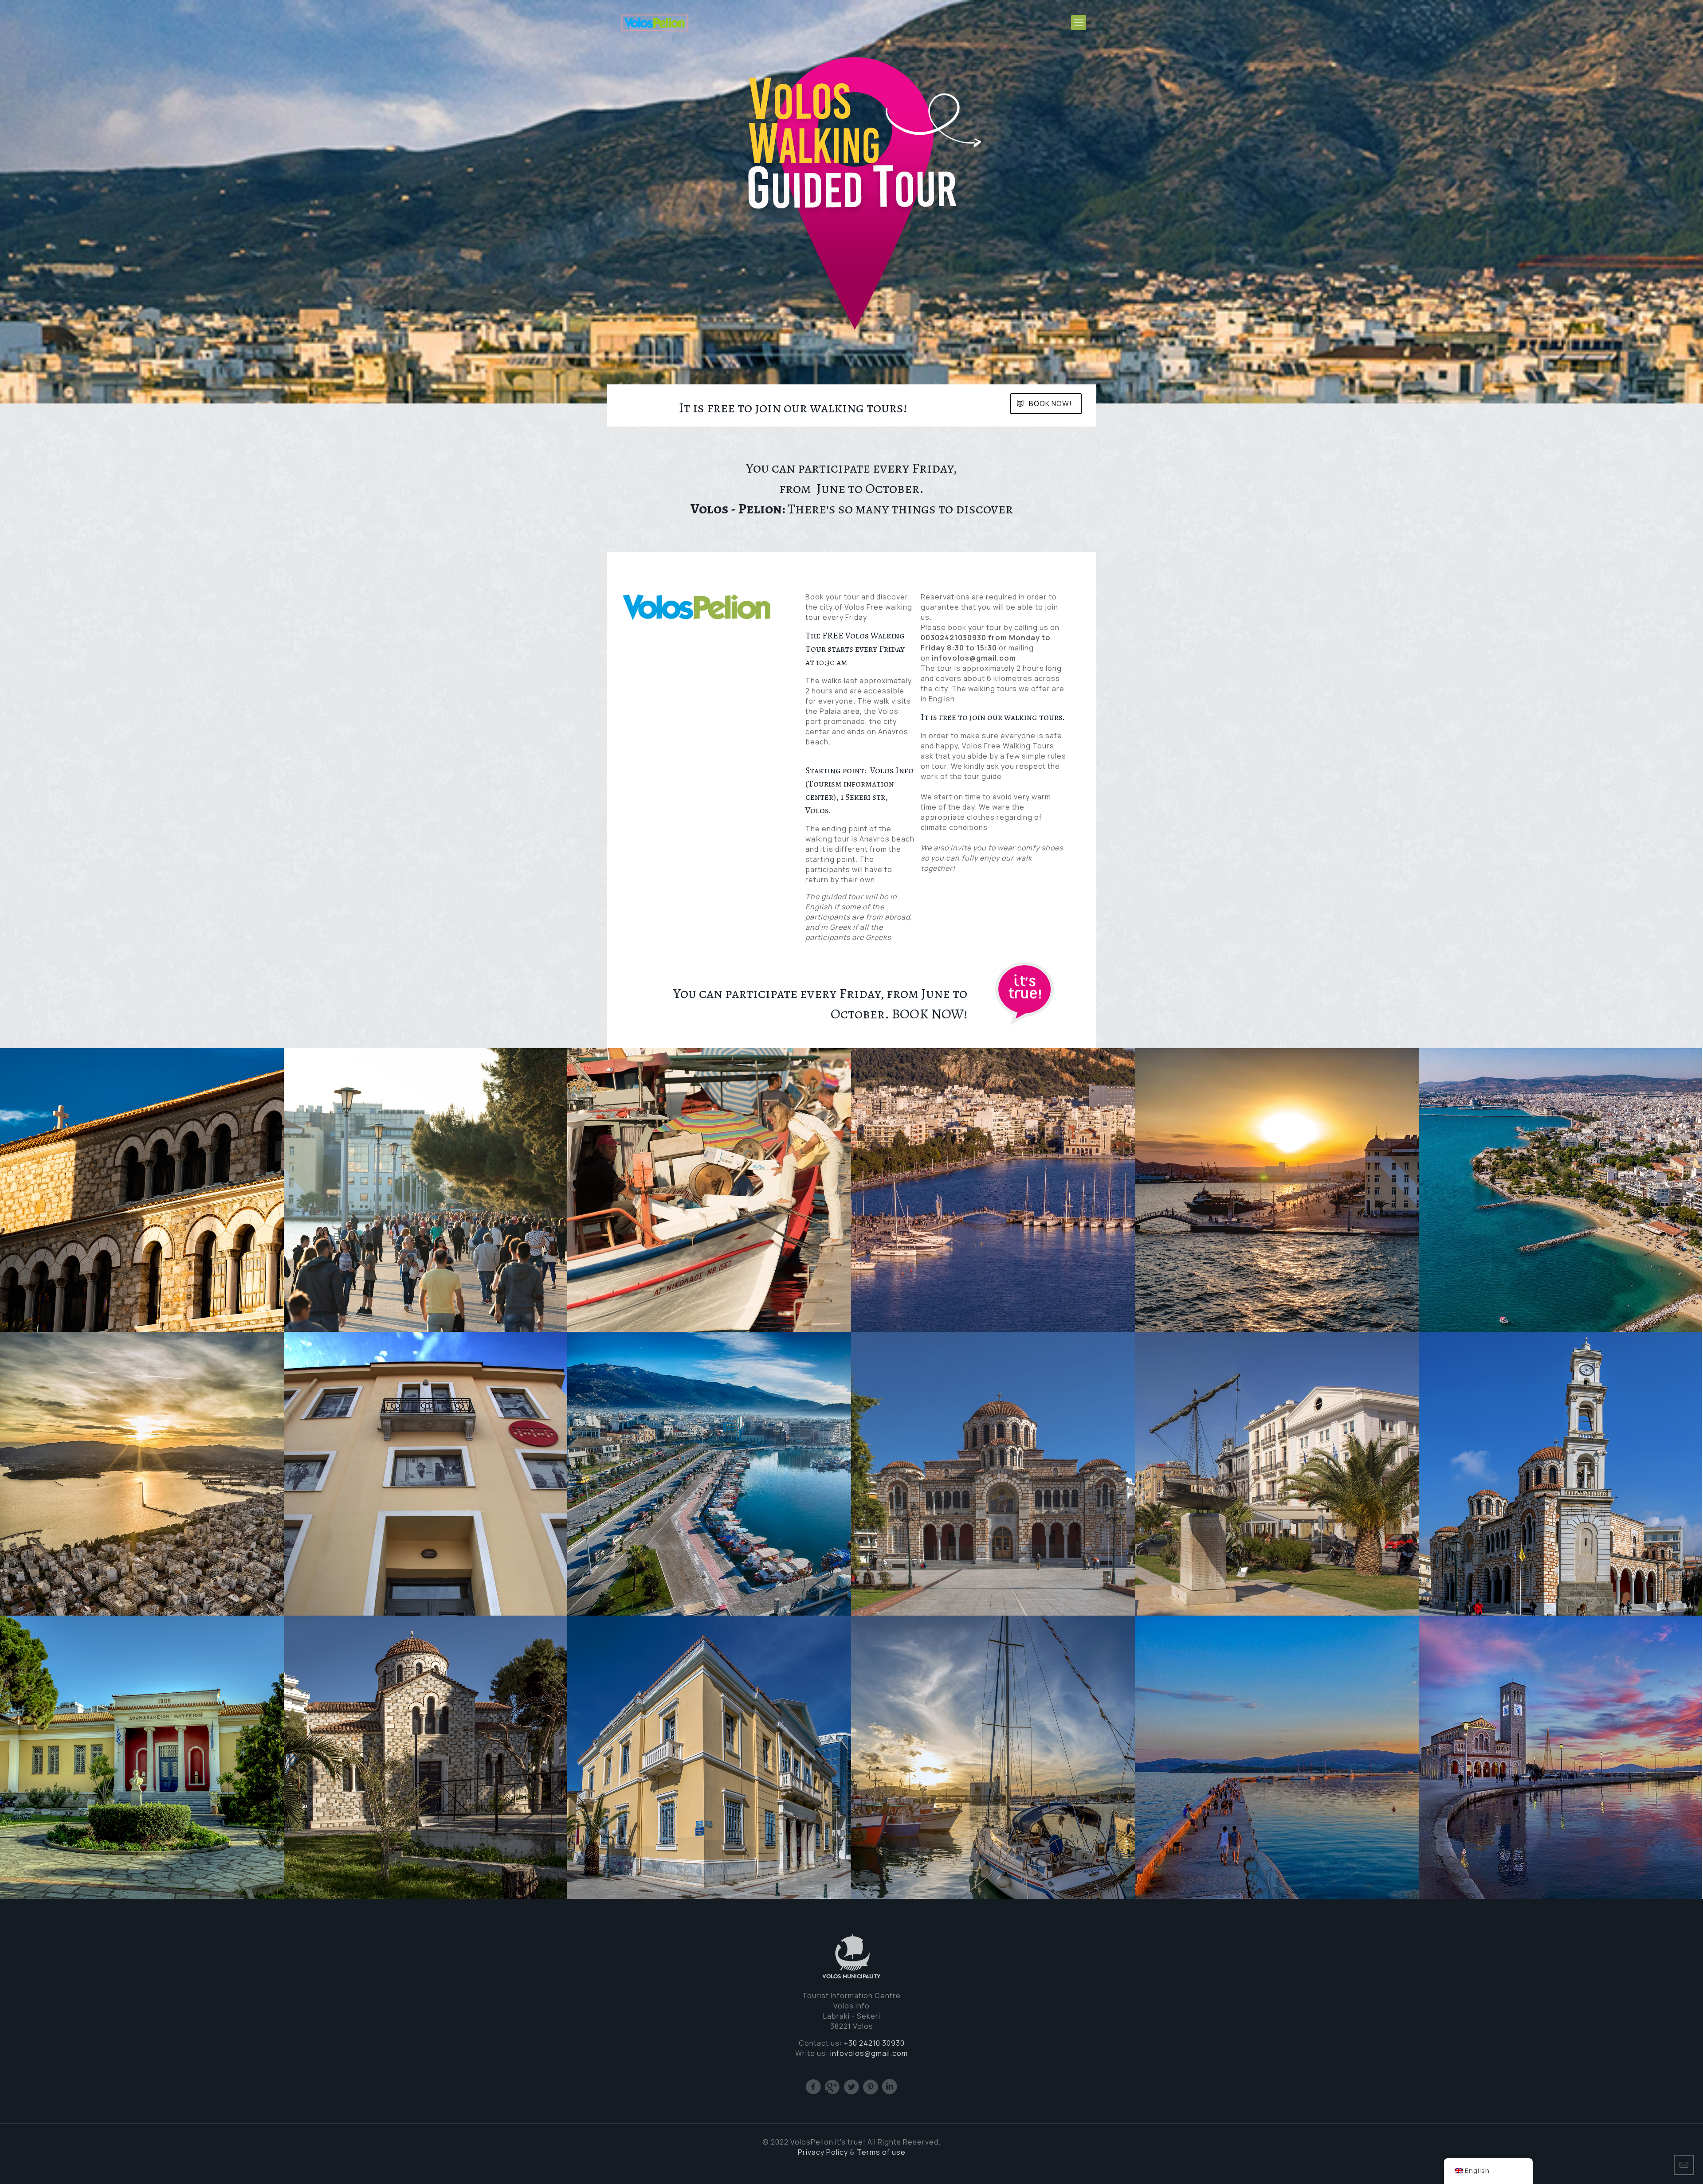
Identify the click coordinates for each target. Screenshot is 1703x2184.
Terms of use (881, 2152)
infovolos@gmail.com (869, 2053)
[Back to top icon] (1660, 2165)
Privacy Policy (823, 2152)
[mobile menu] (1079, 23)
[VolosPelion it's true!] (655, 22)
